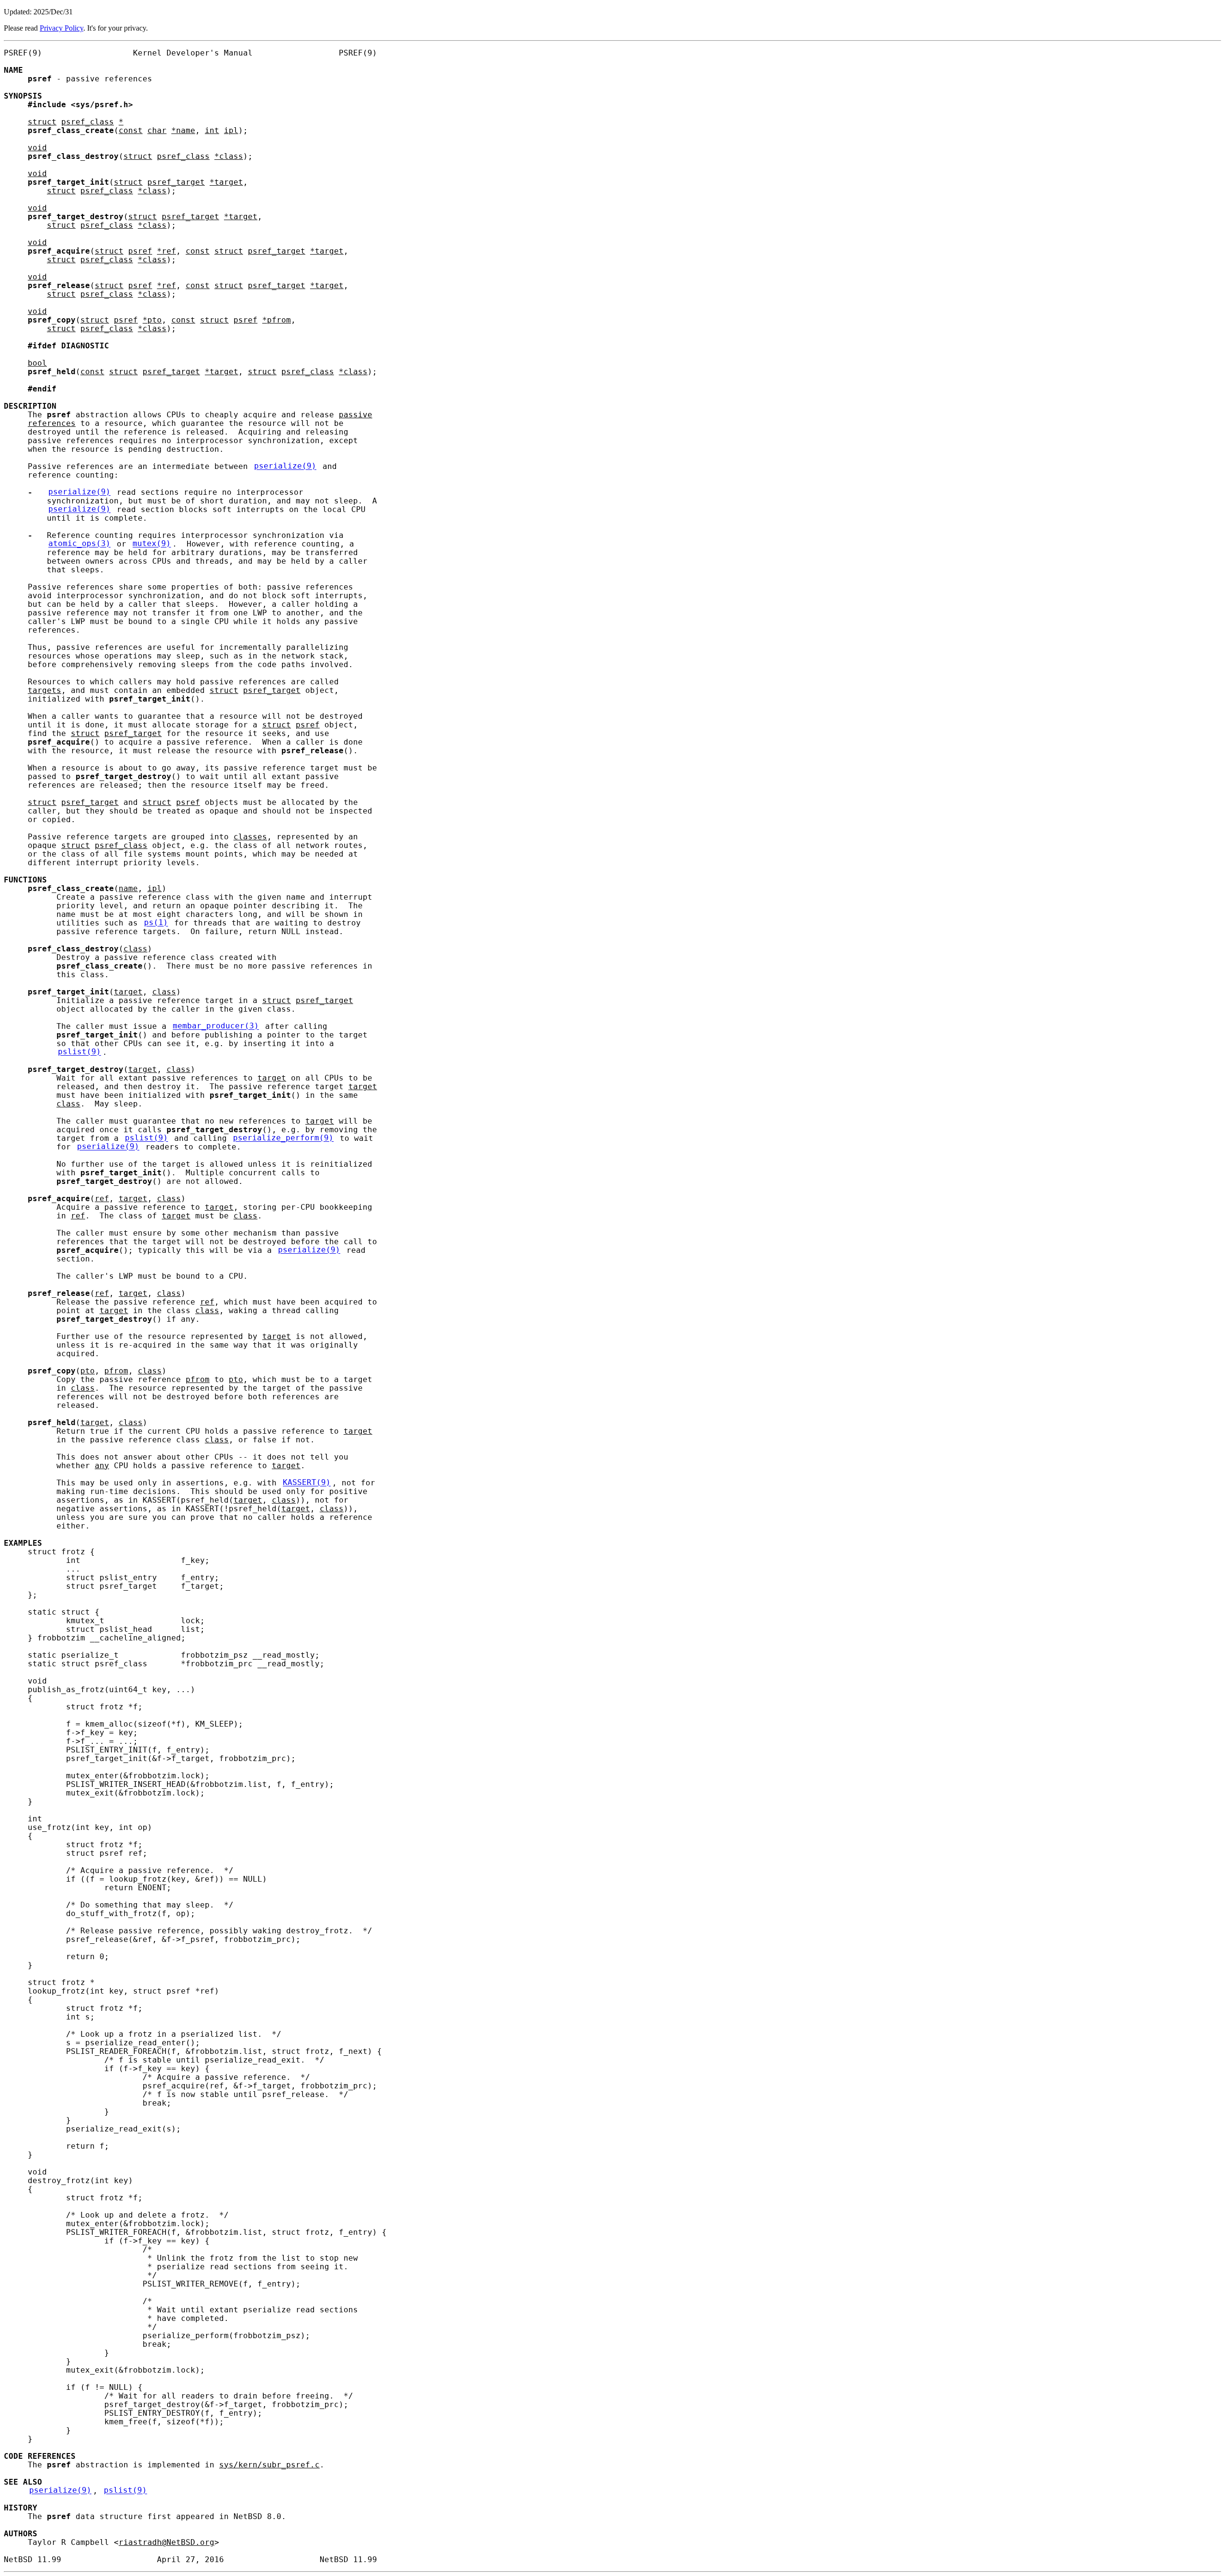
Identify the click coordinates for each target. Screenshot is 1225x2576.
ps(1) (156, 923)
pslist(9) (79, 1052)
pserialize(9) (285, 467)
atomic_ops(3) (79, 544)
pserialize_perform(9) (283, 1138)
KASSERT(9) (307, 1483)
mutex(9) (152, 544)
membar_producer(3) (216, 1026)
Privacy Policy (61, 28)
